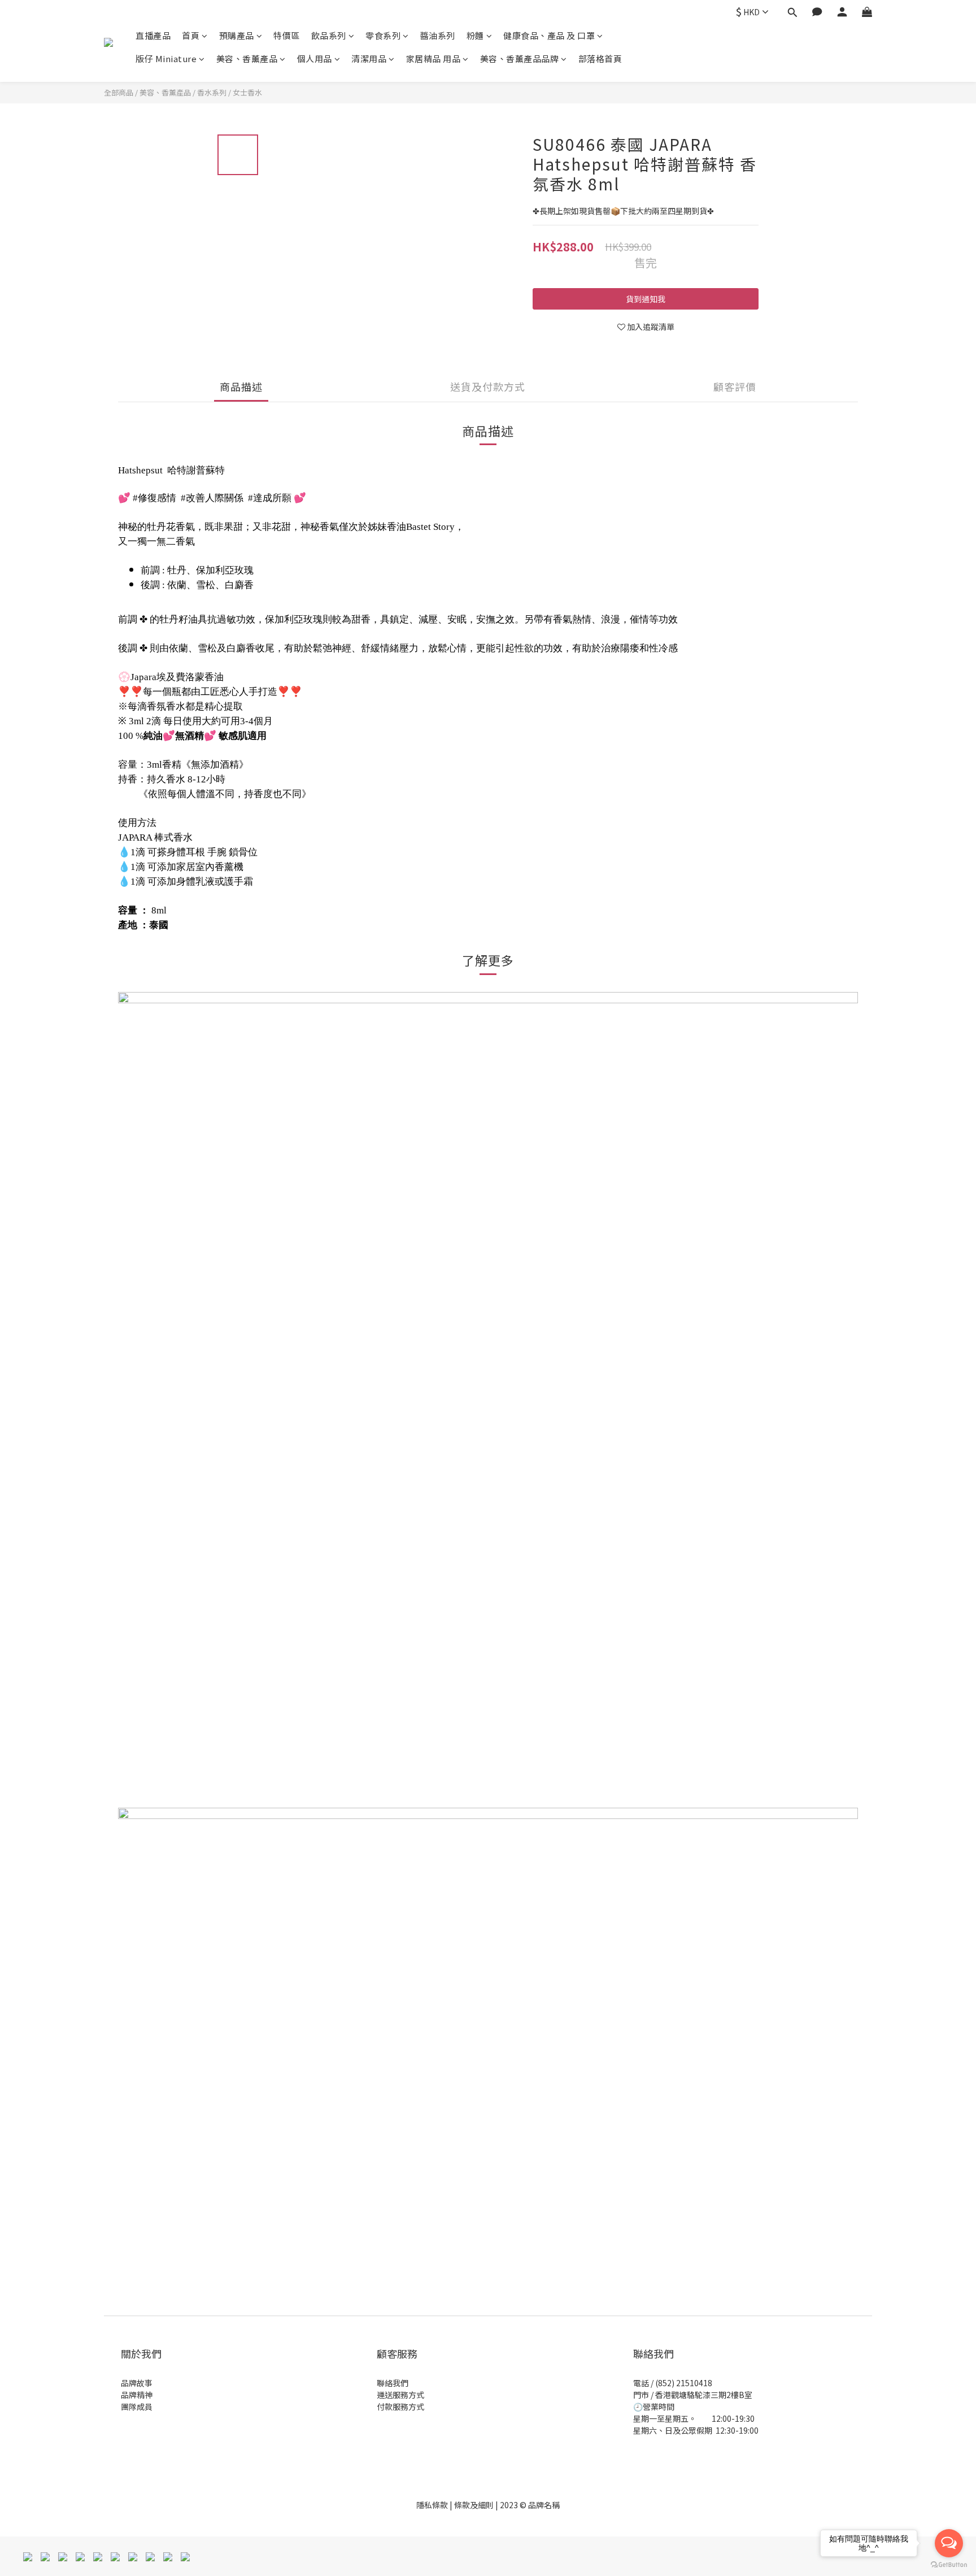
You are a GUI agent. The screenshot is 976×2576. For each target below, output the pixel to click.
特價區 (287, 35)
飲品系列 (329, 35)
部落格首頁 (600, 58)
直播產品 (153, 35)
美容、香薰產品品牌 (520, 58)
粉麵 (475, 35)
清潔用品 (369, 58)
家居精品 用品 (433, 58)
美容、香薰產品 (247, 58)
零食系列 (383, 35)
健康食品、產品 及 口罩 (549, 35)
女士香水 (247, 92)
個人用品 (315, 58)
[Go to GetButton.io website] (949, 2565)
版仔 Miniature (166, 58)
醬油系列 (438, 35)
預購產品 (237, 35)
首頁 (191, 35)
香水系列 (212, 92)
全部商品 (119, 92)
